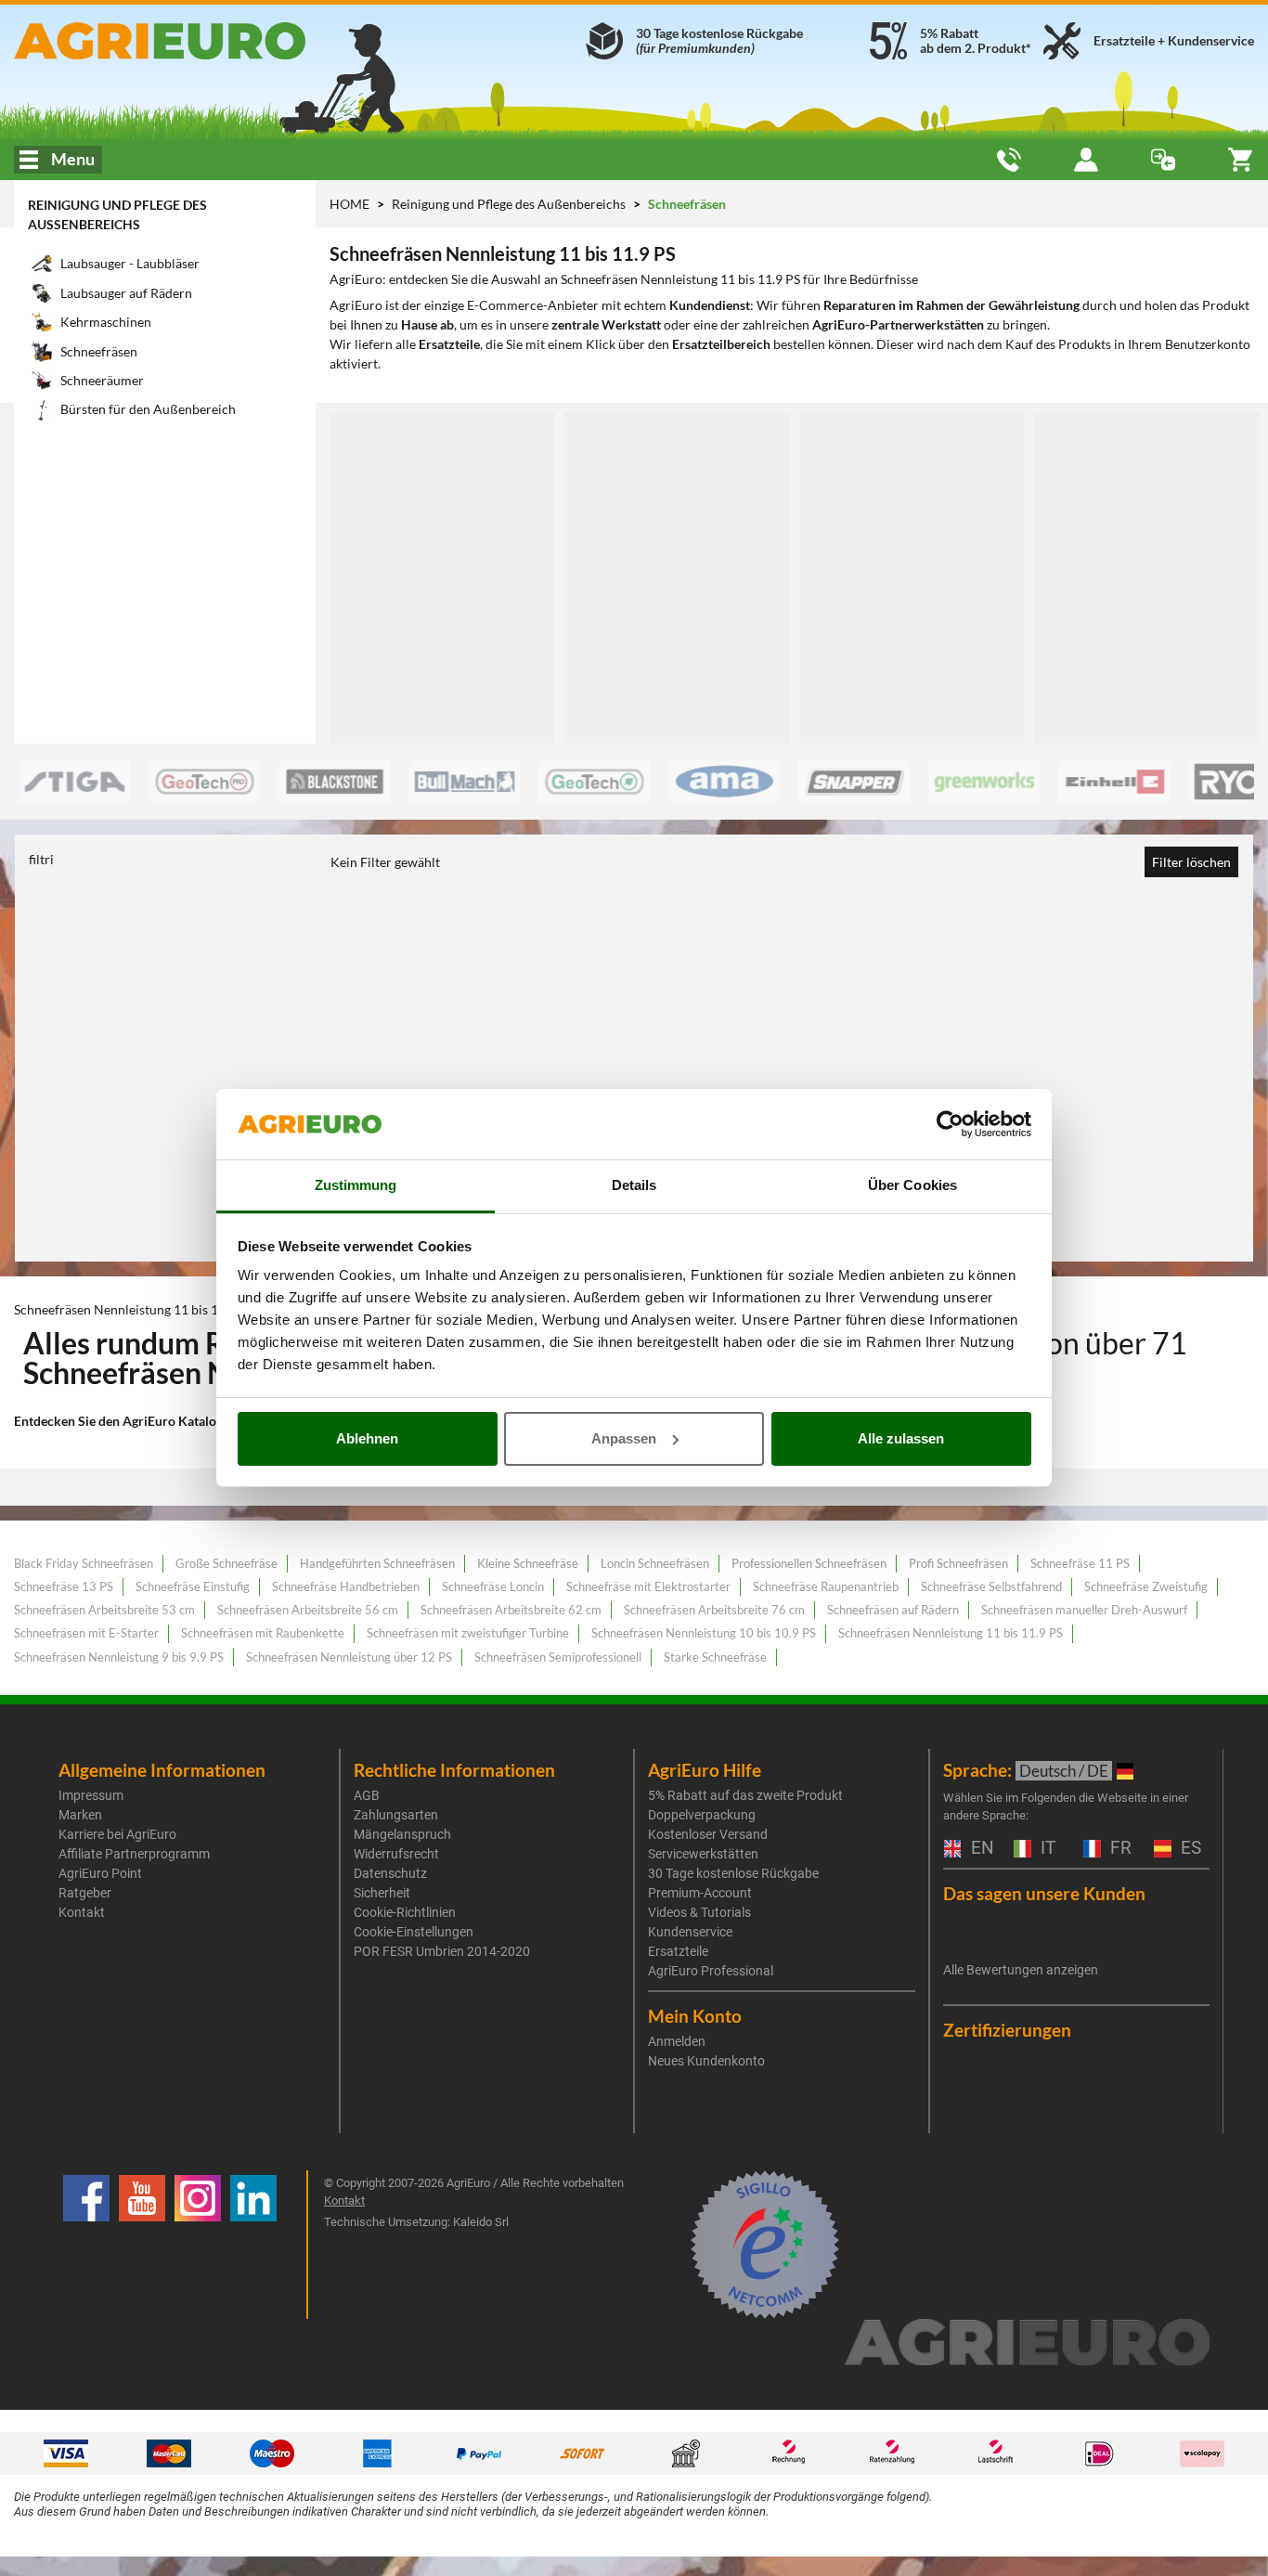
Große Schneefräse (226, 1563)
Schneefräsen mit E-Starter (86, 1633)
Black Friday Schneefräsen (84, 1563)
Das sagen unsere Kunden (1044, 1893)
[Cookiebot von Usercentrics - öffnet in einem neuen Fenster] (950, 1124)
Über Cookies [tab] (912, 1185)
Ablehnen (367, 1438)
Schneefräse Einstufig (193, 1586)
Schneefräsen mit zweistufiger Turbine (468, 1633)
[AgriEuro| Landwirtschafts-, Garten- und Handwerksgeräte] (211, 41)
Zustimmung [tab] (356, 1185)
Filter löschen (1191, 862)
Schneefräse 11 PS (1080, 1563)
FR (1119, 1849)
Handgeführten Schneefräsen (377, 1563)
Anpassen (624, 1438)
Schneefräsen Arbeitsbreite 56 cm (308, 1610)
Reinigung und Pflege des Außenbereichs (510, 204)
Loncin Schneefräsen (655, 1563)
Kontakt (82, 1912)
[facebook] (86, 2245)
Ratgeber (85, 1893)
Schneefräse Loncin (493, 1586)
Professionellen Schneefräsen (809, 1563)
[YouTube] (142, 2245)
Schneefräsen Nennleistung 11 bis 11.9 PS (951, 1633)
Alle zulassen (901, 1438)
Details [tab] (634, 1185)
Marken (80, 1815)
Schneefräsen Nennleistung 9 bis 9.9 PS (119, 1657)
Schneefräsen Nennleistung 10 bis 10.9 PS (704, 1633)
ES (1189, 1849)
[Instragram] (198, 2245)
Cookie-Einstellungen (414, 1932)
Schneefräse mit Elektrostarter (648, 1586)
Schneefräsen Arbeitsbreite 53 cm (104, 1610)
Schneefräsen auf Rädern (893, 1610)
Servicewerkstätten (703, 1854)
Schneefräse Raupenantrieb (826, 1586)
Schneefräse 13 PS (64, 1586)
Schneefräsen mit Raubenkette (263, 1633)
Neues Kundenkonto (706, 2061)
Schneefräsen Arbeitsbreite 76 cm (714, 1610)
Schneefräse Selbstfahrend (991, 1586)
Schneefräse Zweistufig (1146, 1586)
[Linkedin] (253, 2245)
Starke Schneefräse (715, 1657)
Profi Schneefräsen (958, 1563)
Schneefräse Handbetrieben (346, 1586)
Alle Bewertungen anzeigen (1021, 1970)
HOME (349, 204)
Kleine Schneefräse (528, 1563)
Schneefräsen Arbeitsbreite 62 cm (511, 1610)
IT (1046, 1849)
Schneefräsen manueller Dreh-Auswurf (1084, 1610)
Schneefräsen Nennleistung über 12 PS (349, 1657)
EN (980, 1849)
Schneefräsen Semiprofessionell (558, 1657)
